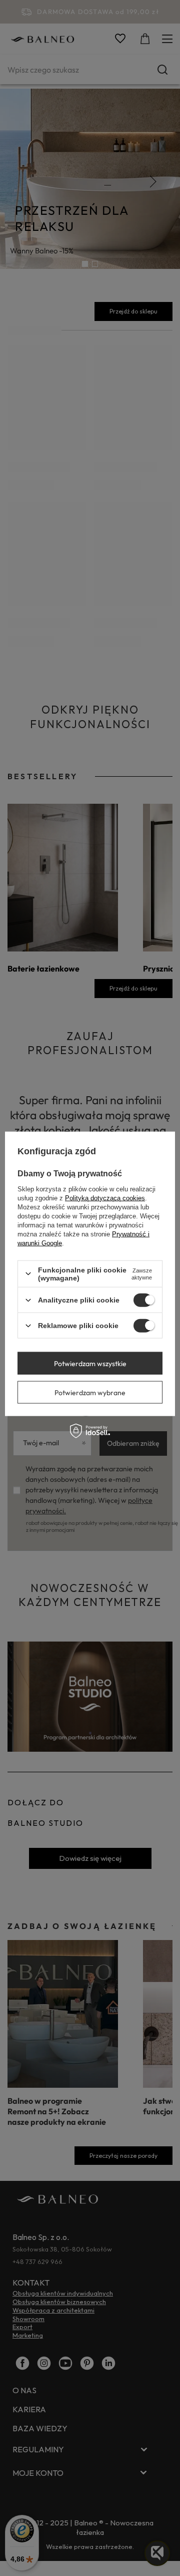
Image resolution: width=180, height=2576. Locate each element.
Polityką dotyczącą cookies (105, 1198)
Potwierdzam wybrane (90, 1392)
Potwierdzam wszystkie (90, 1363)
